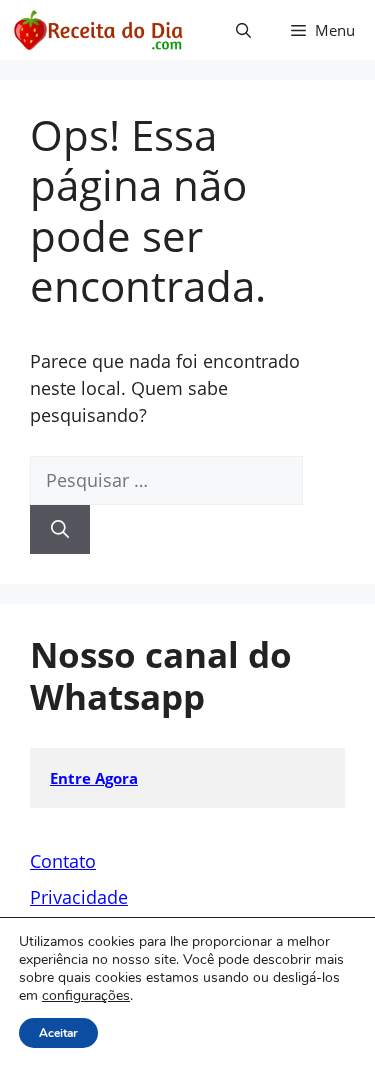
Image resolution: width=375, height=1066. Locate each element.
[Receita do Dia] (97, 30)
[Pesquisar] (60, 529)
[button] (243, 30)
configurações (86, 996)
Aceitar (58, 1033)
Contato (63, 861)
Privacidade (79, 897)
